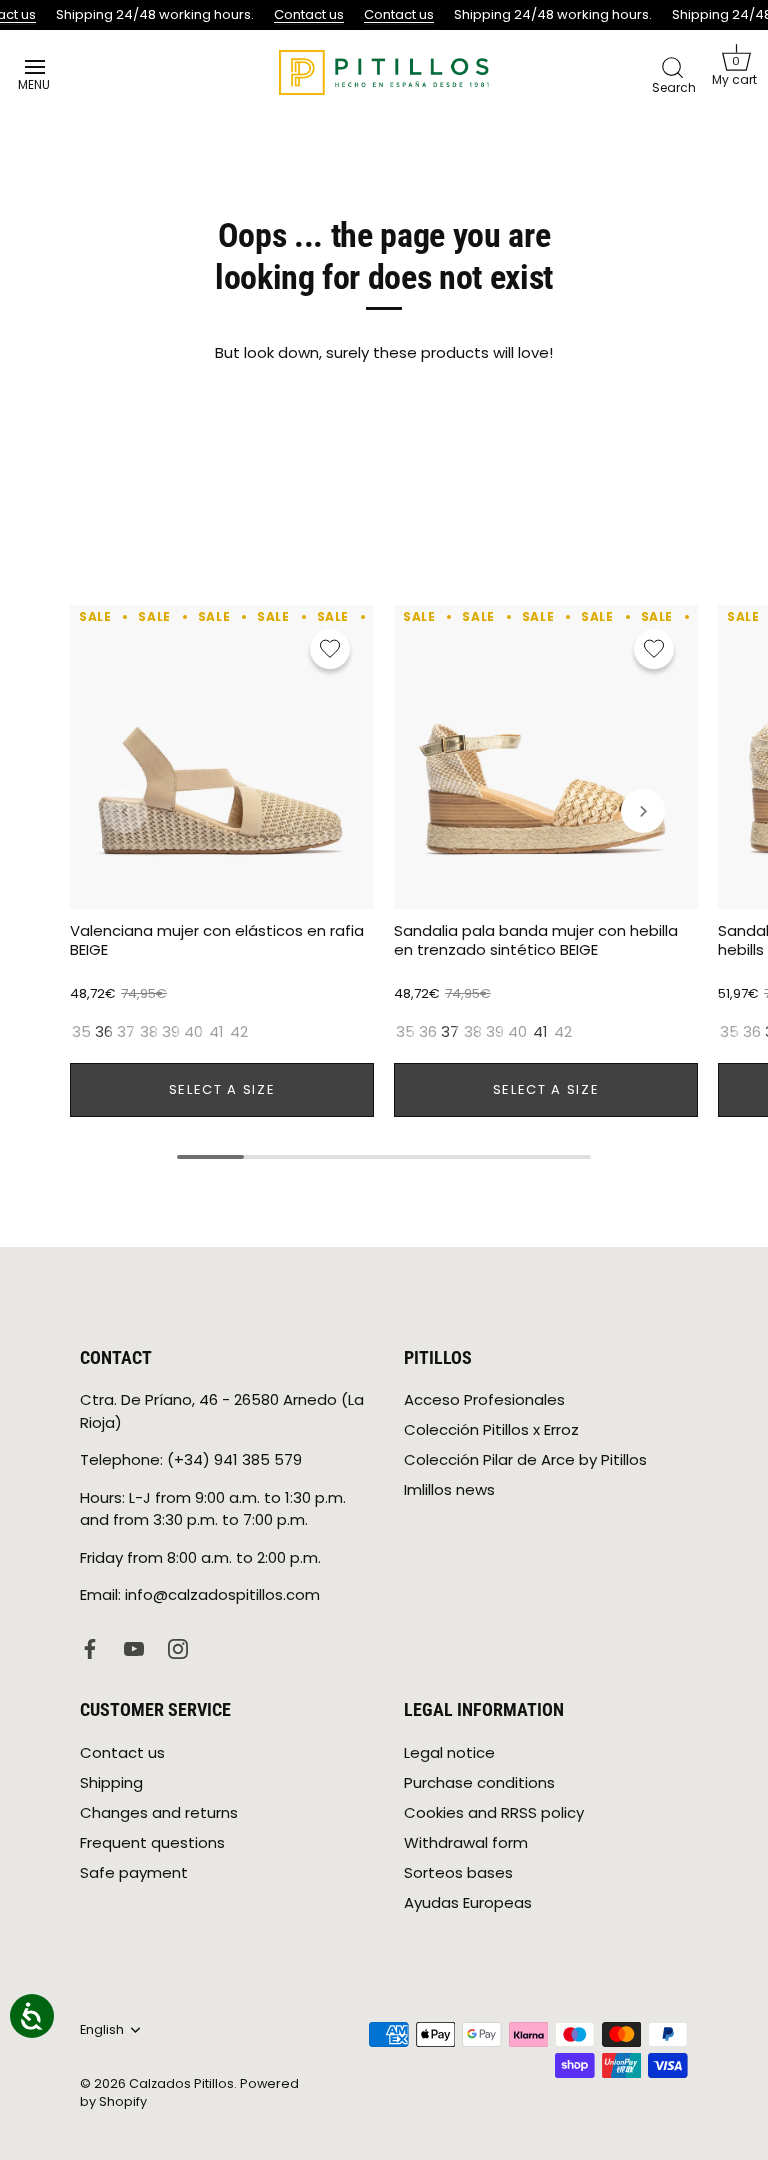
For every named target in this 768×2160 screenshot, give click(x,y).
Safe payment (134, 1872)
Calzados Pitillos (181, 2083)
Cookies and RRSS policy (494, 1812)
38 (149, 1032)
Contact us (305, 14)
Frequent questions (152, 1842)
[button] (736, 65)
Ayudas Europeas (468, 1902)
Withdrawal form (466, 1842)
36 (104, 1032)
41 (216, 1032)
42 (239, 1032)
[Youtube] (134, 1647)
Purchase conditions (479, 1782)
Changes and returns (159, 1812)
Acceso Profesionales (484, 1399)
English (102, 2030)
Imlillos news (449, 1489)
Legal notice (449, 1752)
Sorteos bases (458, 1872)
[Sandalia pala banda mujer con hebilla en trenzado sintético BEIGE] (546, 757)
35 (81, 1032)
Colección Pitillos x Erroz (491, 1429)
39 (171, 1032)
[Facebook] (90, 1647)
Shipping (111, 1782)
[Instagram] (178, 1647)
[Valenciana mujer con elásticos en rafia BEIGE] (222, 757)
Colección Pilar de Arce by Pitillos (525, 1459)
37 (126, 1032)
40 (193, 1032)
